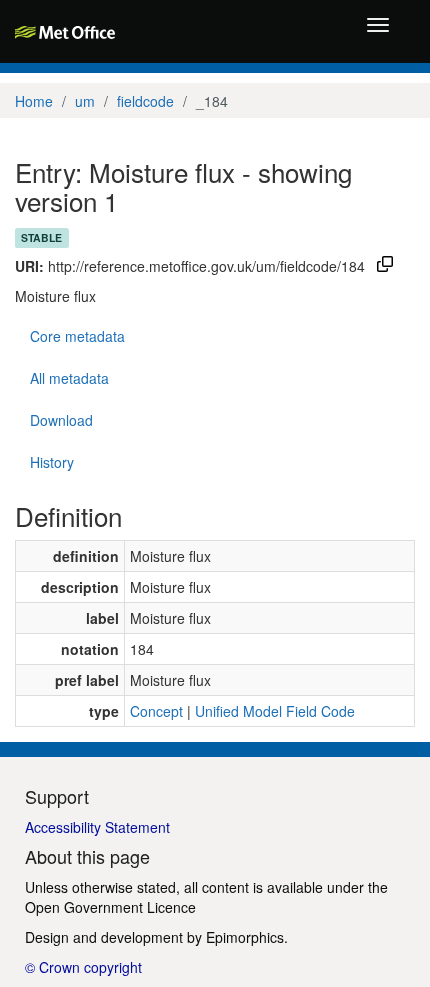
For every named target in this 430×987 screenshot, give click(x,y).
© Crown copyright (83, 967)
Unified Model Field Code (275, 711)
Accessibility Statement (97, 827)
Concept (156, 711)
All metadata (69, 378)
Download (61, 420)
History (52, 462)
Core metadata (77, 336)
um (85, 101)
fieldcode (145, 101)
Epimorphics (245, 937)
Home (34, 101)
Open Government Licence (110, 907)
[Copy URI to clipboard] (385, 266)
